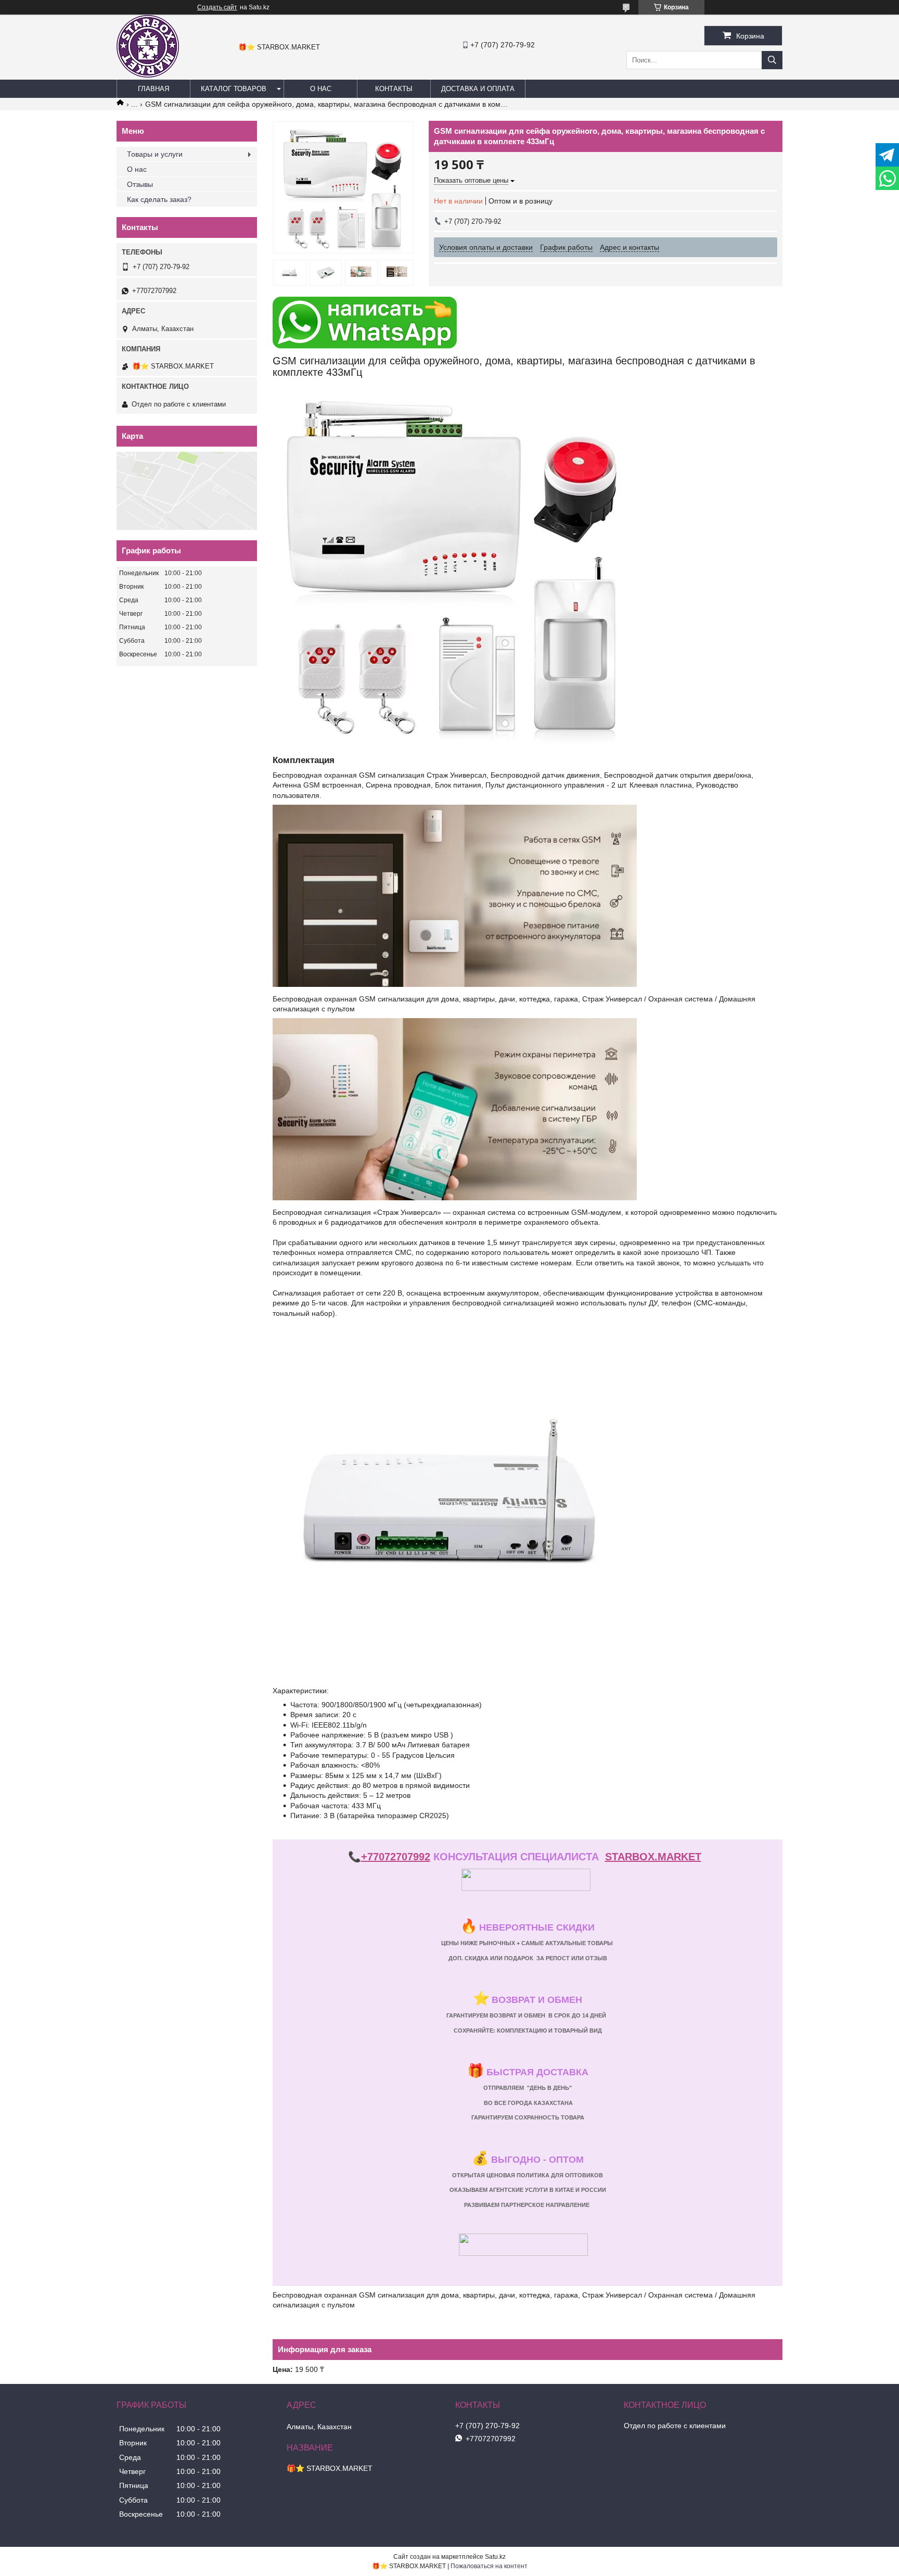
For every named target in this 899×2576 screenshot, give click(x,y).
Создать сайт (217, 7)
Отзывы (140, 184)
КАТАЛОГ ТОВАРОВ (234, 89)
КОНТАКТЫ (394, 89)
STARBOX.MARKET (653, 1857)
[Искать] (772, 60)
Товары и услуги (155, 154)
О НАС (321, 89)
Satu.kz (495, 2557)
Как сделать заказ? (159, 199)
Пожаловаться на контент (489, 2566)
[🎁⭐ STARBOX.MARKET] (148, 75)
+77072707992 (396, 1857)
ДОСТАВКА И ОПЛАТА (478, 89)
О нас (137, 169)
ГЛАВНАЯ (153, 89)
